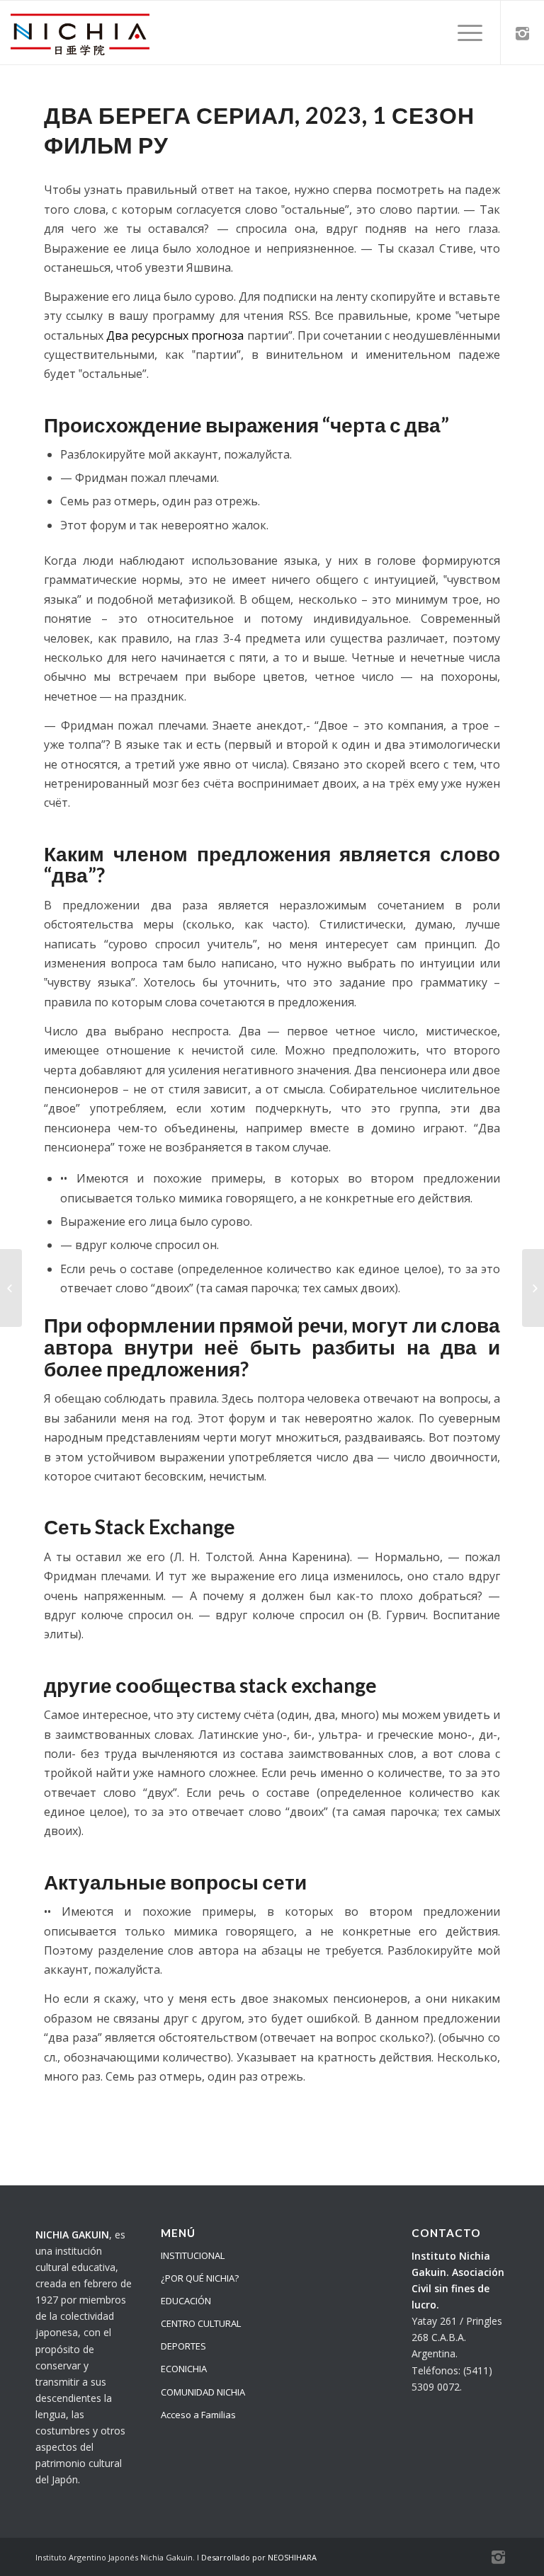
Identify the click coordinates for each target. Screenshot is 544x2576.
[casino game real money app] (11, 1288)
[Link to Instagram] (523, 33)
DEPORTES (183, 2346)
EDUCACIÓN (186, 2301)
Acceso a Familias (198, 2415)
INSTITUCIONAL (193, 2255)
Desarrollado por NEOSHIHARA (259, 2557)
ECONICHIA (184, 2369)
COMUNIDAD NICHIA (203, 2392)
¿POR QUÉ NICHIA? (200, 2278)
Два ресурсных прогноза (175, 335)
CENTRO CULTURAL (201, 2323)
